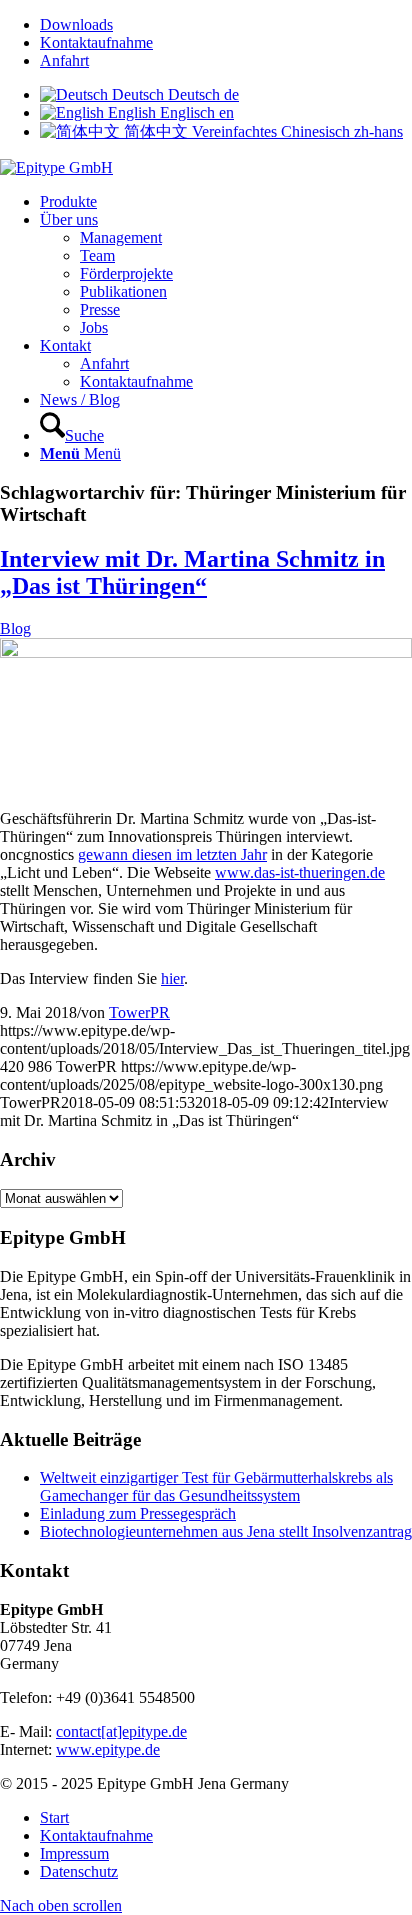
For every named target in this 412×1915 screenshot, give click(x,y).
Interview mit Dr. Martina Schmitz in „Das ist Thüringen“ (192, 572)
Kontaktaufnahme (96, 42)
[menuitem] (226, 25)
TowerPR (139, 1012)
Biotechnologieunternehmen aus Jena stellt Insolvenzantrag (226, 1531)
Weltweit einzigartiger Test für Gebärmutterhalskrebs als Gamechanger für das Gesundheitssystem (216, 1486)
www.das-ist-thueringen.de (300, 872)
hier (172, 978)
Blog (15, 628)
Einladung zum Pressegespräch (138, 1513)
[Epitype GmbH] (56, 167)
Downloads (76, 24)
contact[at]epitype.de (121, 1731)
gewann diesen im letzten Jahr (172, 854)
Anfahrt (64, 60)
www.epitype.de (108, 1749)
